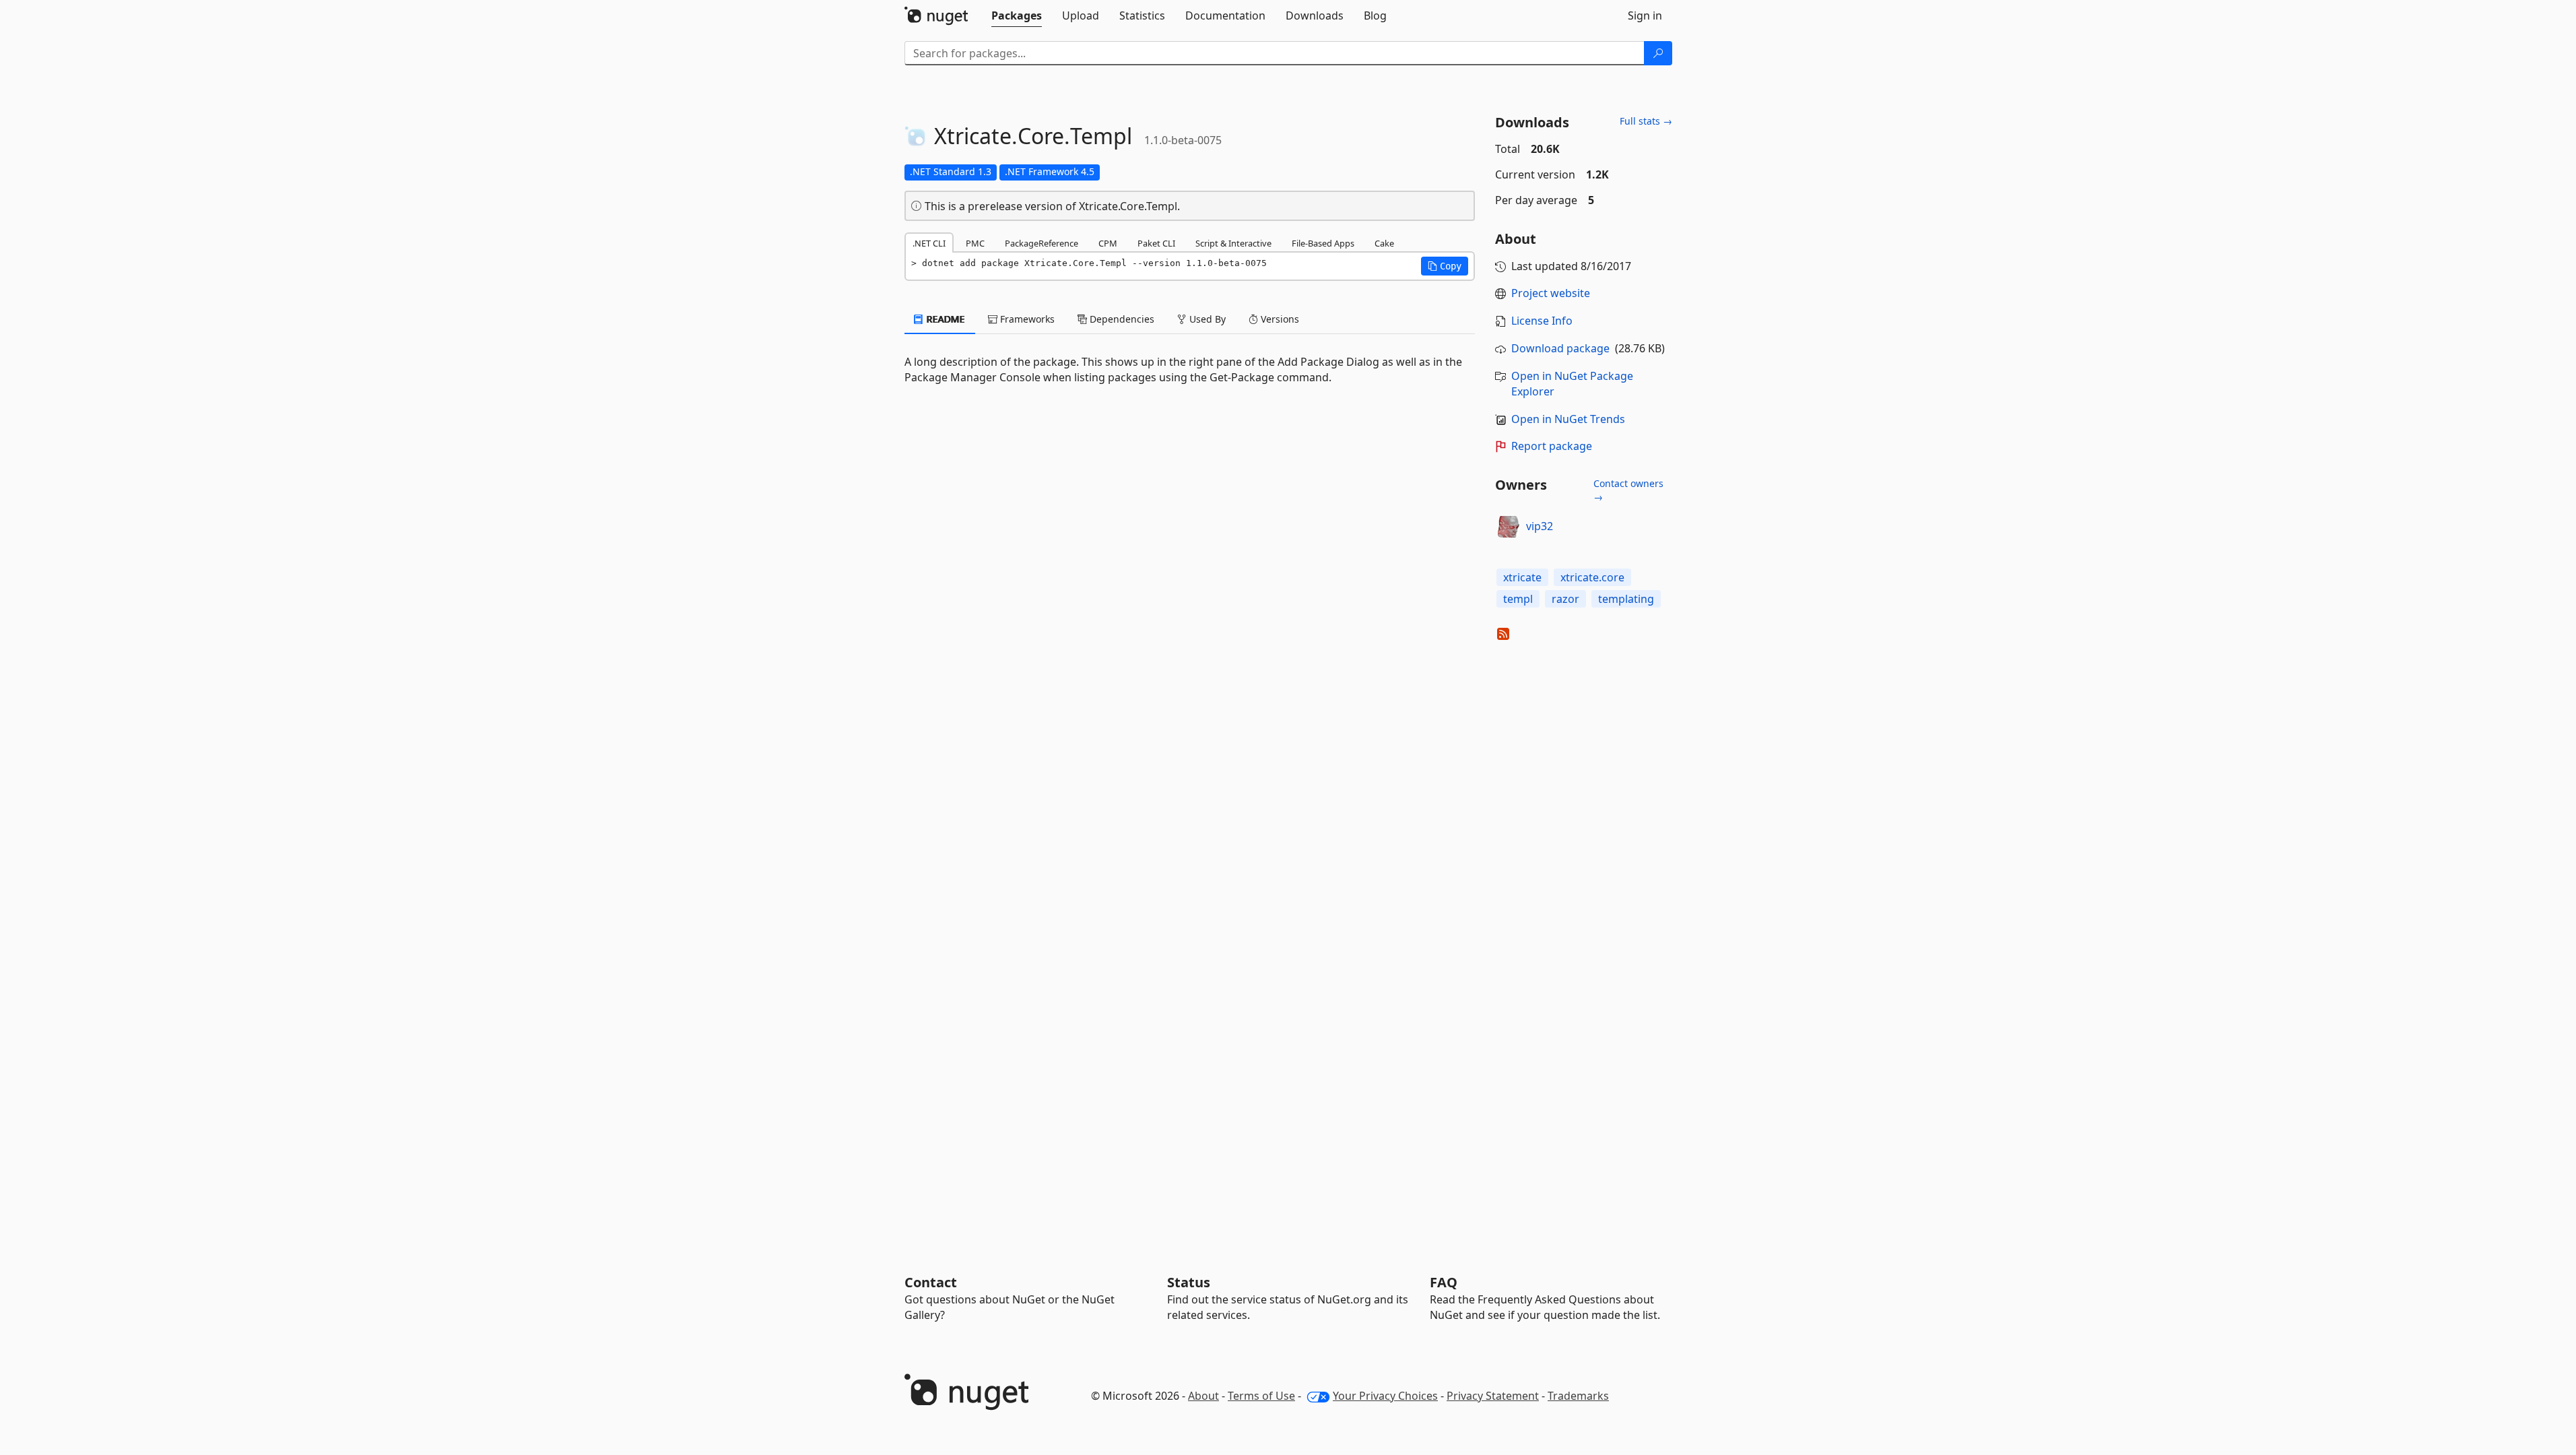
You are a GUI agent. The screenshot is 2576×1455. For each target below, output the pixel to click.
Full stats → (1646, 121)
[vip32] (1509, 527)
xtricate (1522, 577)
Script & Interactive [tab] (1233, 243)
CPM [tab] (1108, 243)
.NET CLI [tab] (929, 243)
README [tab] (945, 319)
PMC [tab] (975, 243)
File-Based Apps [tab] (1323, 243)
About (1203, 1396)
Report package (1552, 446)
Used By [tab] (1206, 319)
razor (1565, 599)
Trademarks (1578, 1396)
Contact (931, 1282)
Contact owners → (1628, 490)
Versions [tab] (1279, 319)
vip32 (1540, 526)
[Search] (1658, 53)
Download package (1560, 348)
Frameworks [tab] (1026, 319)
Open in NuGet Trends (1568, 419)
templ (1518, 599)
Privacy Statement (1493, 1396)
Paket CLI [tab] (1156, 243)
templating (1626, 599)
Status (1189, 1282)
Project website (1551, 293)
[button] (1445, 266)
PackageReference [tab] (1042, 243)
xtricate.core (1592, 577)
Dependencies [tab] (1121, 319)
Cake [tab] (1384, 243)
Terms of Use (1261, 1396)
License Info (1542, 321)
